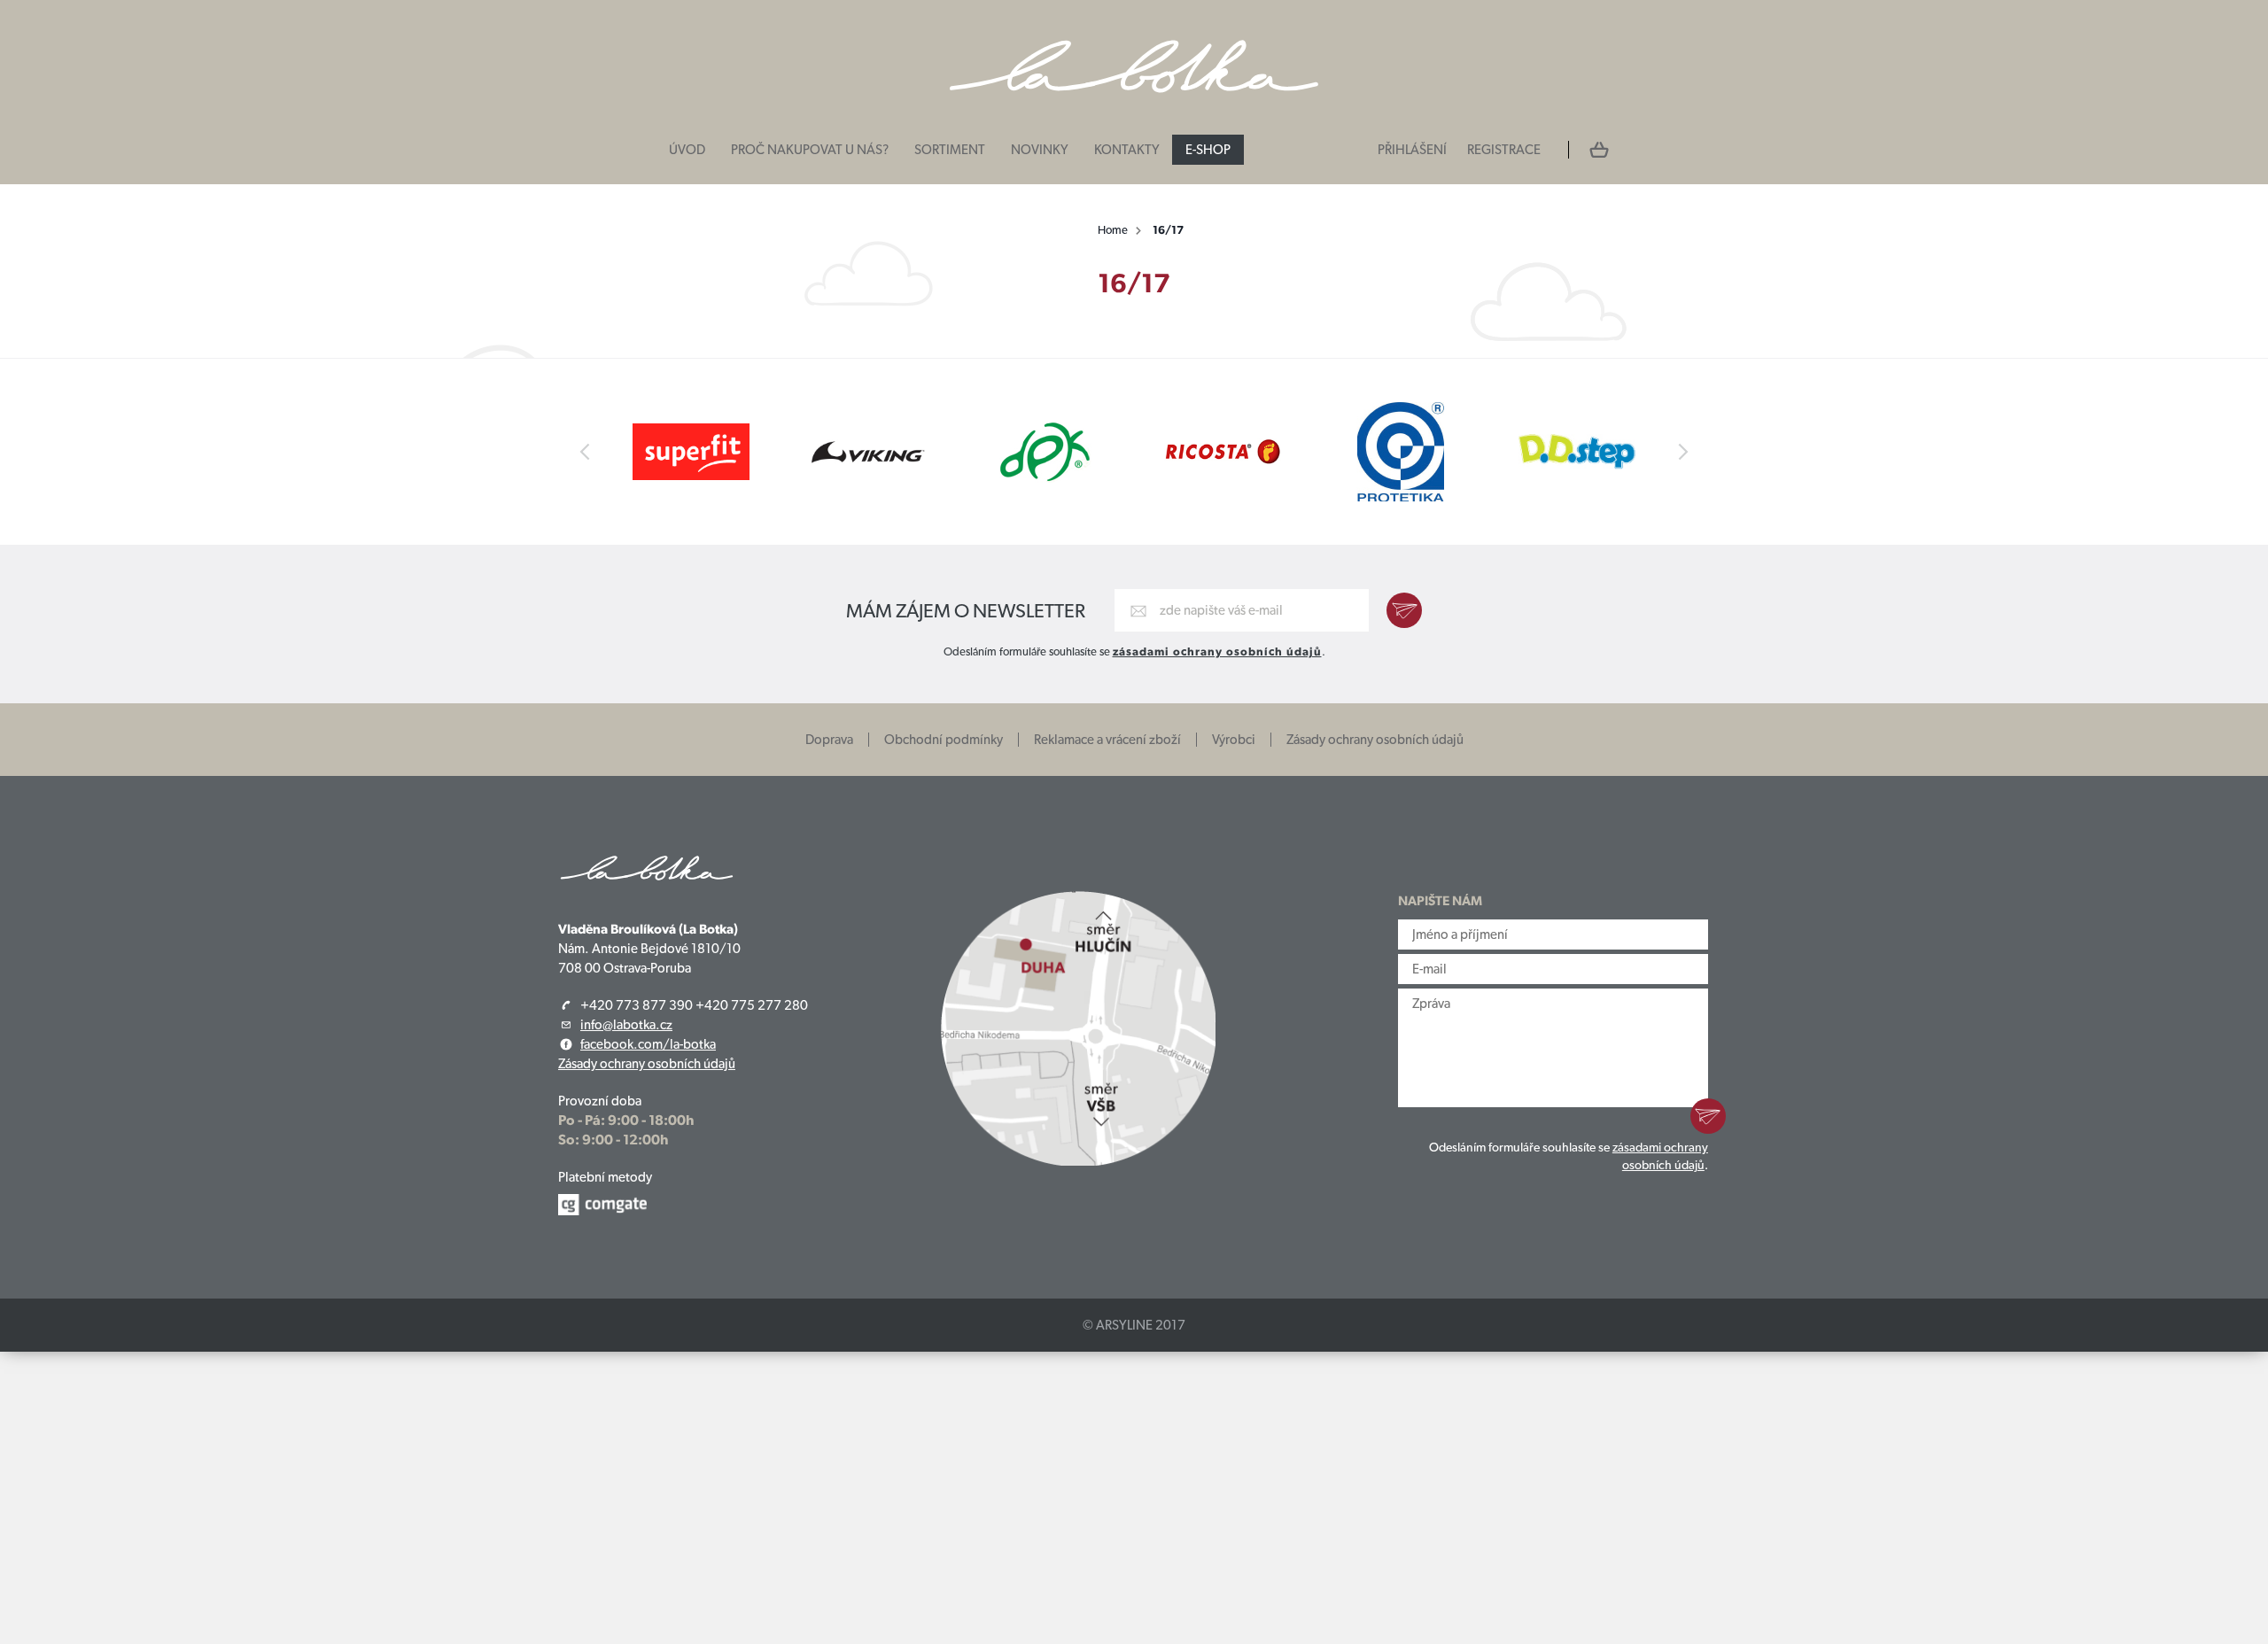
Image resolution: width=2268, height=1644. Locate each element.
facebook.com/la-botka (648, 1044)
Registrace (1504, 150)
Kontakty (1127, 150)
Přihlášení (1412, 150)
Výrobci (1234, 740)
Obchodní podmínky (944, 740)
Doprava (829, 740)
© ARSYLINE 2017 (1134, 1325)
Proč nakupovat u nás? (810, 150)
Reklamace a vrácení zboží (1107, 740)
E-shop (1208, 150)
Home (1113, 230)
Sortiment (950, 150)
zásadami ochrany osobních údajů (1217, 651)
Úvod (687, 150)
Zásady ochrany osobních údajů (1375, 740)
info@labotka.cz (626, 1025)
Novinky (1040, 150)
